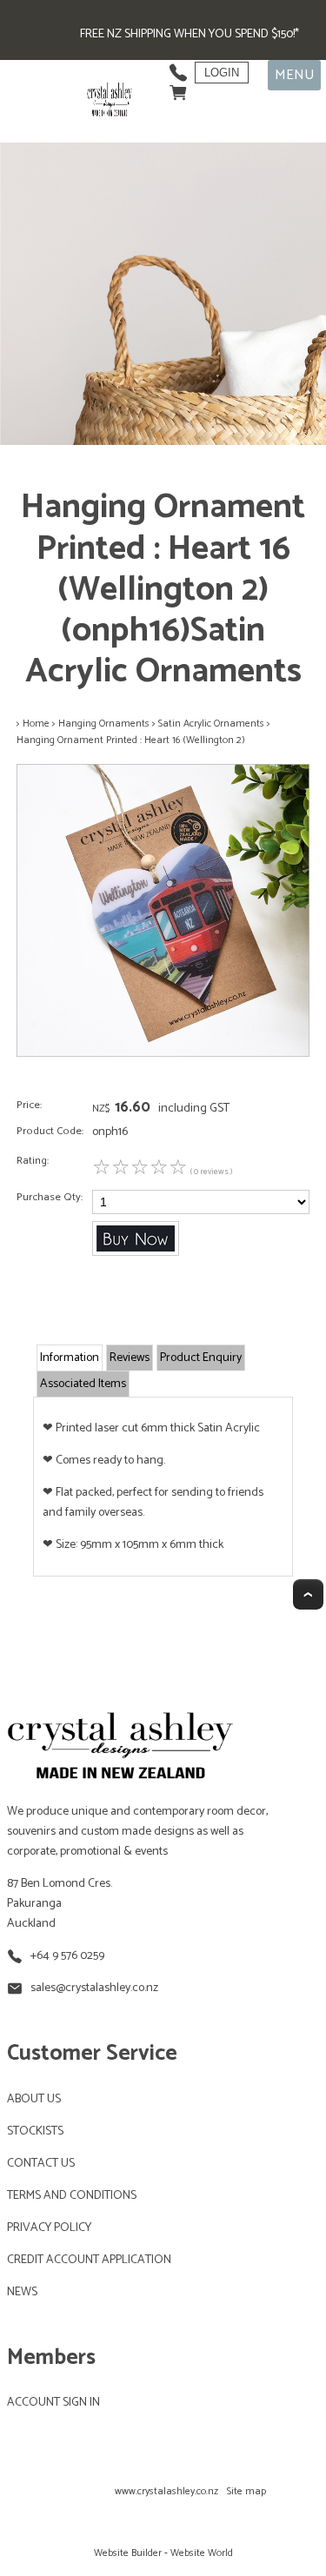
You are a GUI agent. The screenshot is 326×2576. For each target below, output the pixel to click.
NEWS (22, 2292)
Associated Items (83, 1384)
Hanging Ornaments (104, 724)
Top (308, 1594)
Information (70, 1358)
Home (36, 724)
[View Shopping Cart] (178, 88)
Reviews (130, 1358)
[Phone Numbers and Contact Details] (178, 68)
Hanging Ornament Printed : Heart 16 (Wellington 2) (131, 740)
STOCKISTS (35, 2131)
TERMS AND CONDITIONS (72, 2196)
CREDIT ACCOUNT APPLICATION (89, 2260)
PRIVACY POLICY (49, 2228)
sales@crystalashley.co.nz (94, 1988)
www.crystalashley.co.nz (166, 2491)
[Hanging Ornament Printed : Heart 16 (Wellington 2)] (163, 1054)
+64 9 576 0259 (67, 1956)
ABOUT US (34, 2099)
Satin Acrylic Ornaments (211, 724)
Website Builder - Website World (163, 2553)
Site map (246, 2491)
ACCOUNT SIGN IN (53, 2403)
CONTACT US (41, 2164)
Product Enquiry (201, 1358)
